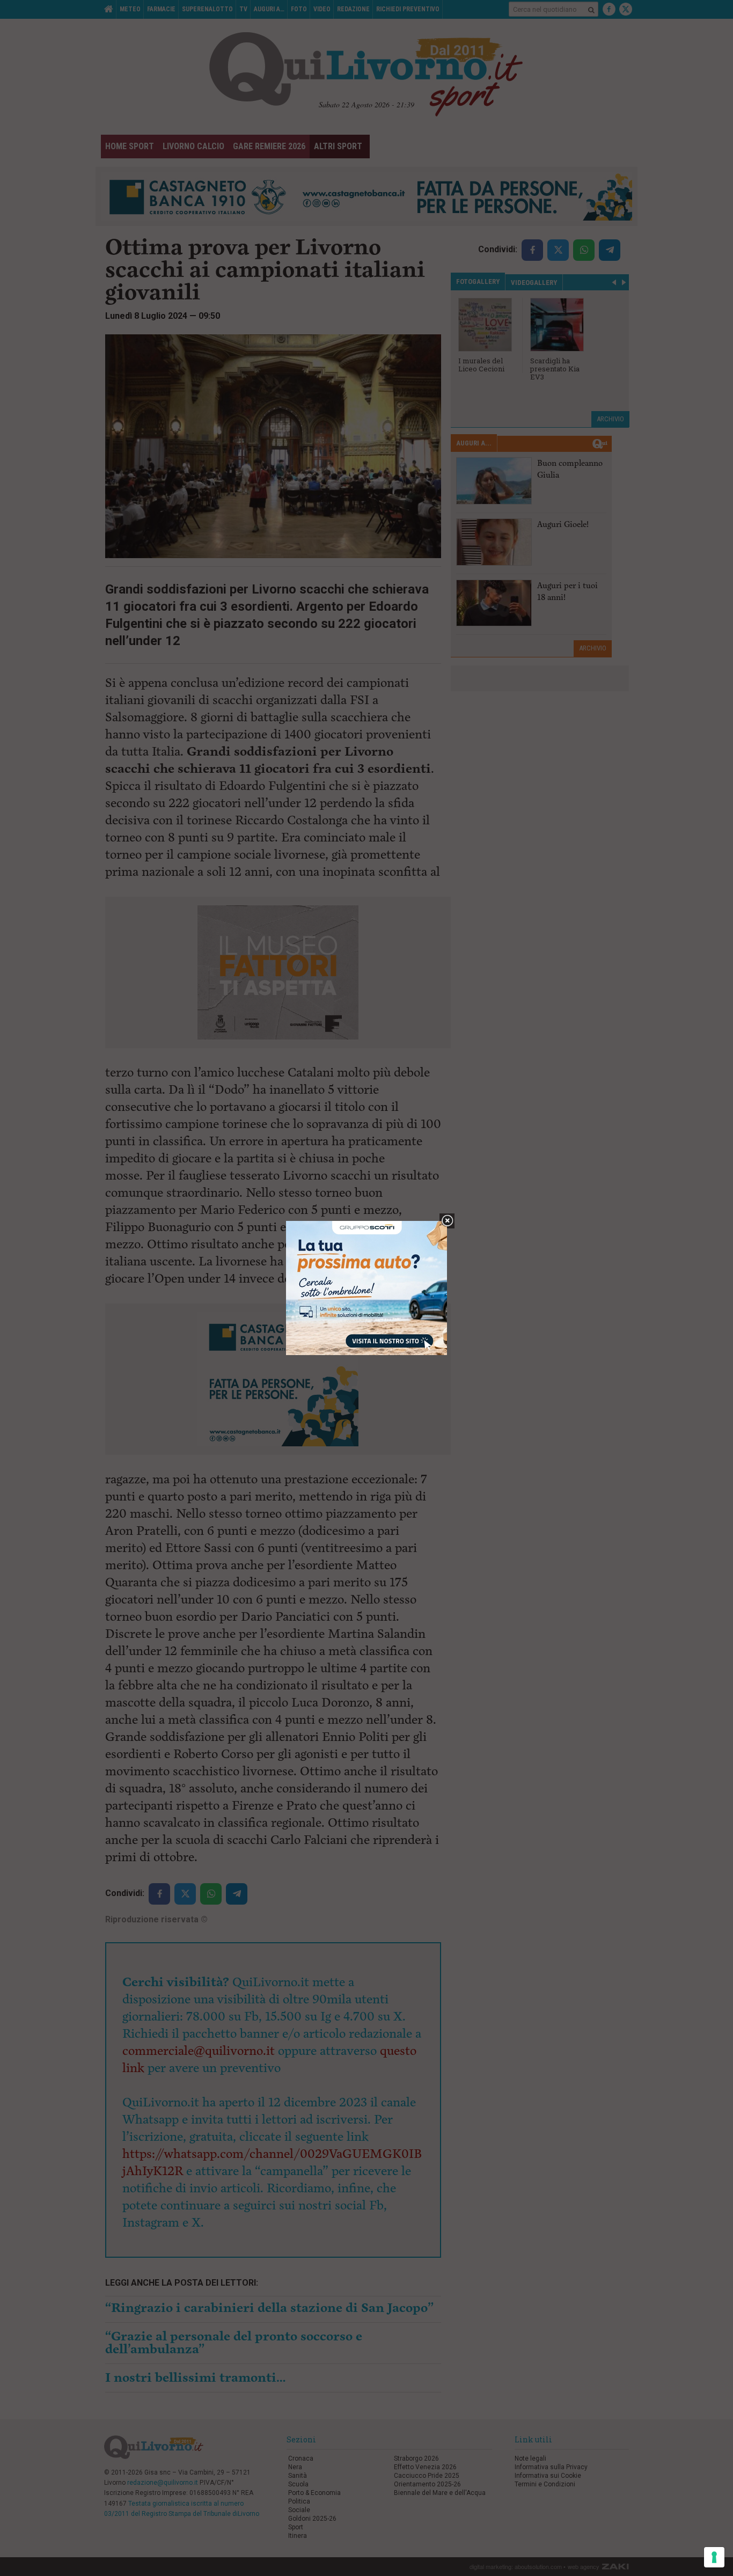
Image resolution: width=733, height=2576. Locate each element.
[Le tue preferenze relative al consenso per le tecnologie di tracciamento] (714, 2557)
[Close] (447, 1221)
